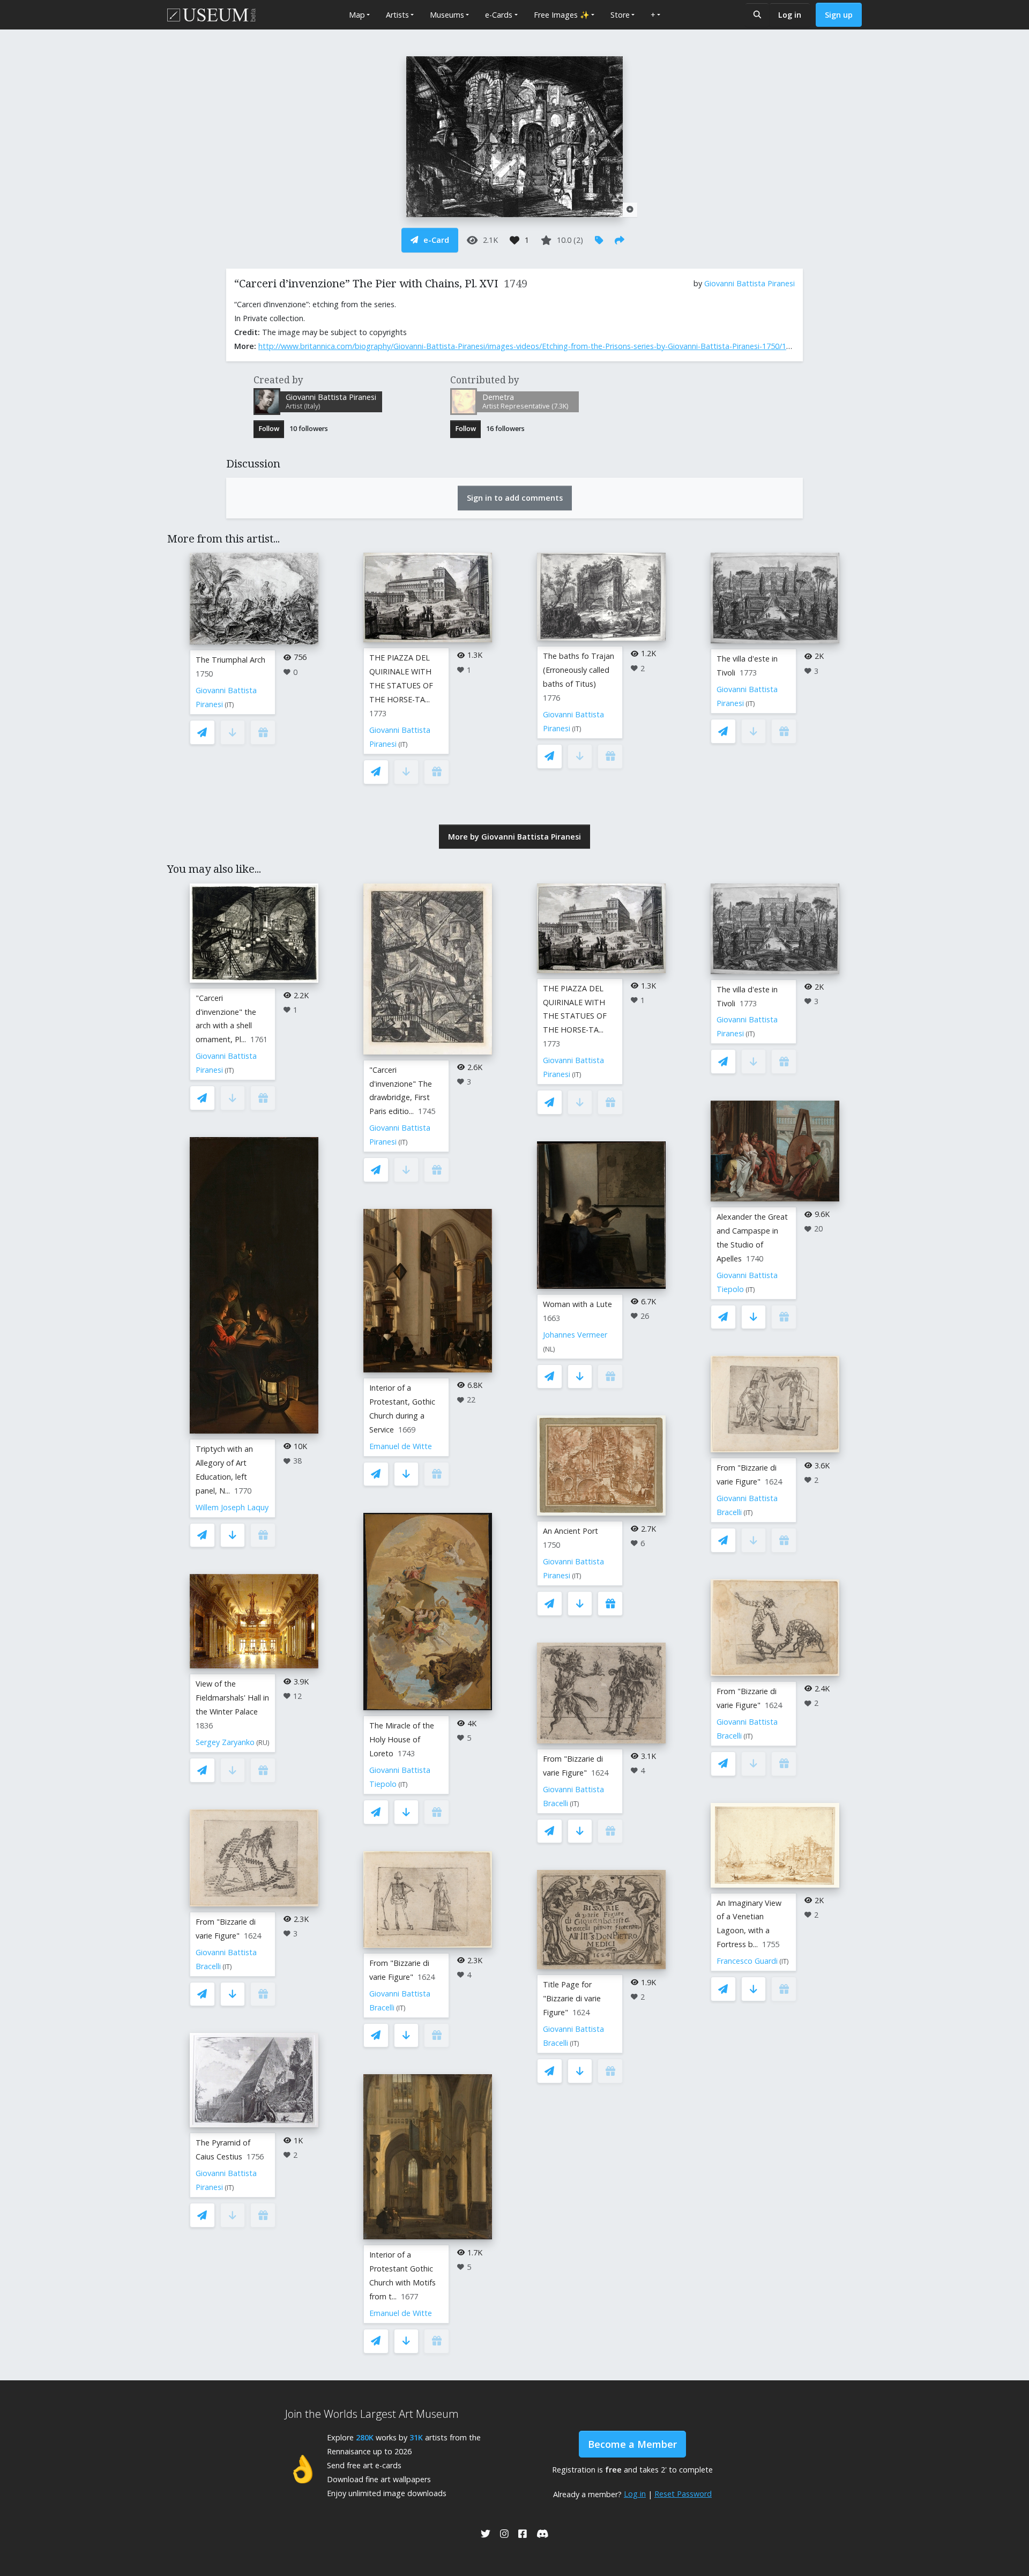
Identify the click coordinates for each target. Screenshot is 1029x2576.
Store (620, 15)
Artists (397, 15)
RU (263, 1743)
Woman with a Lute (577, 1304)
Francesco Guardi (747, 1961)
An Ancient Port (571, 1531)
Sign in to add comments (515, 498)
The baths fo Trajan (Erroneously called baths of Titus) (579, 670)
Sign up (839, 15)
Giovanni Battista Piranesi (750, 283)
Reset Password (683, 2494)
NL (549, 1349)
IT (229, 705)
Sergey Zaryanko (225, 1742)
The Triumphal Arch (230, 660)
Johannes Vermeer (575, 1335)
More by (514, 837)
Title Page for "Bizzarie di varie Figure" (572, 1998)
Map (357, 15)
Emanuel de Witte (401, 1446)
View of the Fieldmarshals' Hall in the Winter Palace (232, 1698)
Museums (447, 15)
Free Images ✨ (562, 15)
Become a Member (632, 2444)
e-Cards (499, 15)
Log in (790, 15)
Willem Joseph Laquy (232, 1507)
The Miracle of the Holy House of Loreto (402, 1739)
